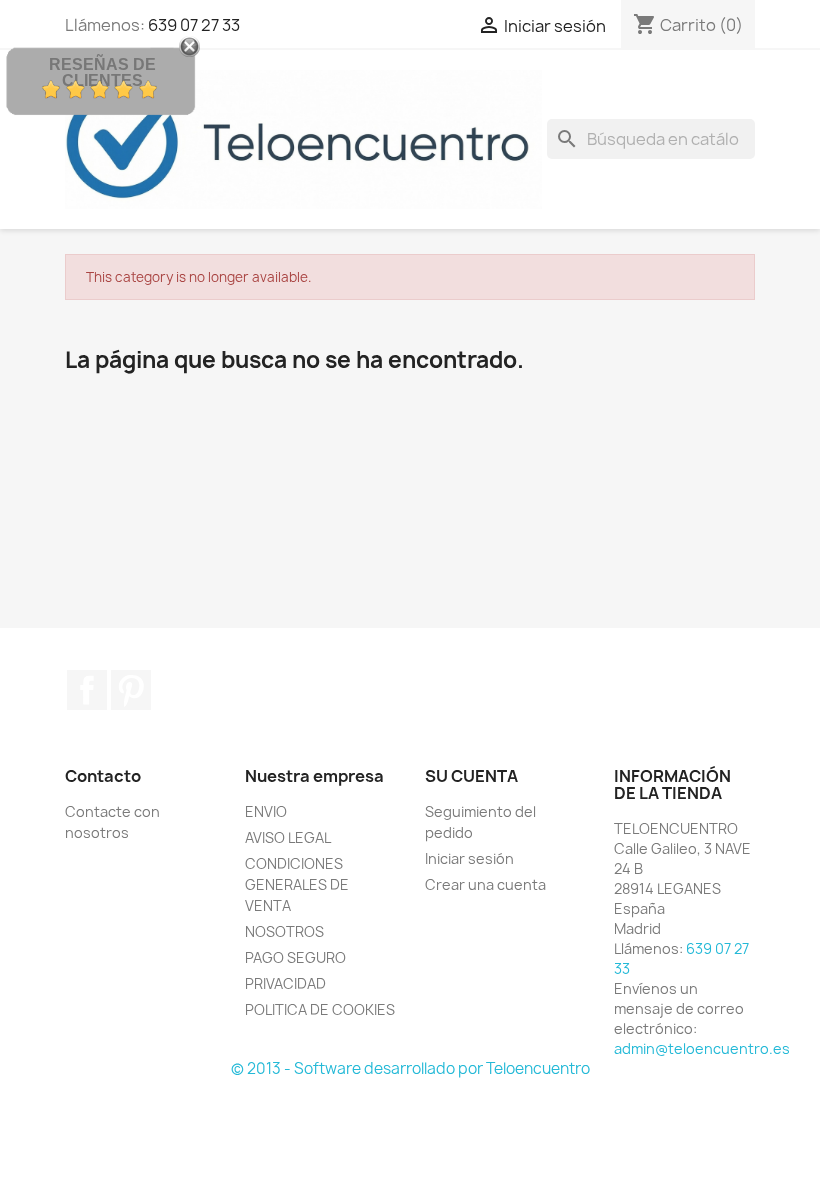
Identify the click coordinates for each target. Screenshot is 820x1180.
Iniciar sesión (469, 858)
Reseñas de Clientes (102, 72)
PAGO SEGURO (295, 957)
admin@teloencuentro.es (702, 1048)
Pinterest (131, 690)
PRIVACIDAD (285, 983)
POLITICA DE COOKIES (320, 1009)
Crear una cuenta (485, 884)
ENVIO (266, 811)
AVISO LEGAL (288, 837)
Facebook (87, 690)
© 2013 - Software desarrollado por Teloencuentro (410, 1068)
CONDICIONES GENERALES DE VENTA (297, 884)
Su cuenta (471, 776)
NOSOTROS (284, 931)
